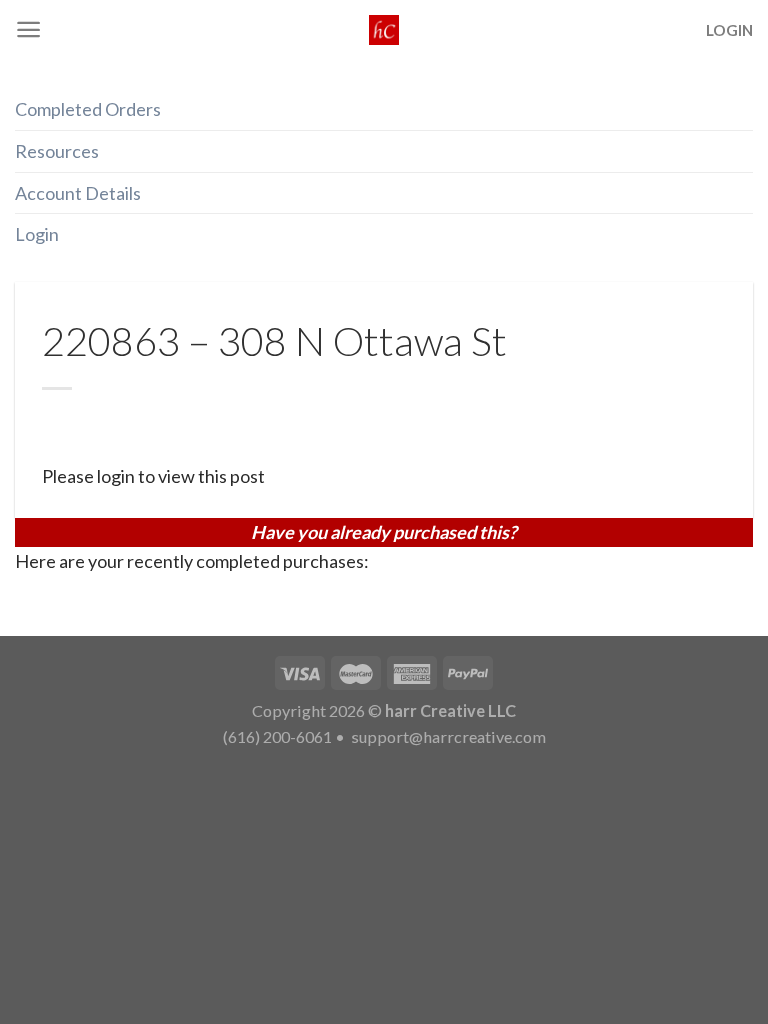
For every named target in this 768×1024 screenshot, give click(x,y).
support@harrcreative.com (447, 736)
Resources (57, 151)
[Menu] (28, 29)
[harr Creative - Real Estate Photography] (384, 30)
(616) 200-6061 (277, 736)
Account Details (78, 193)
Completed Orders (88, 109)
